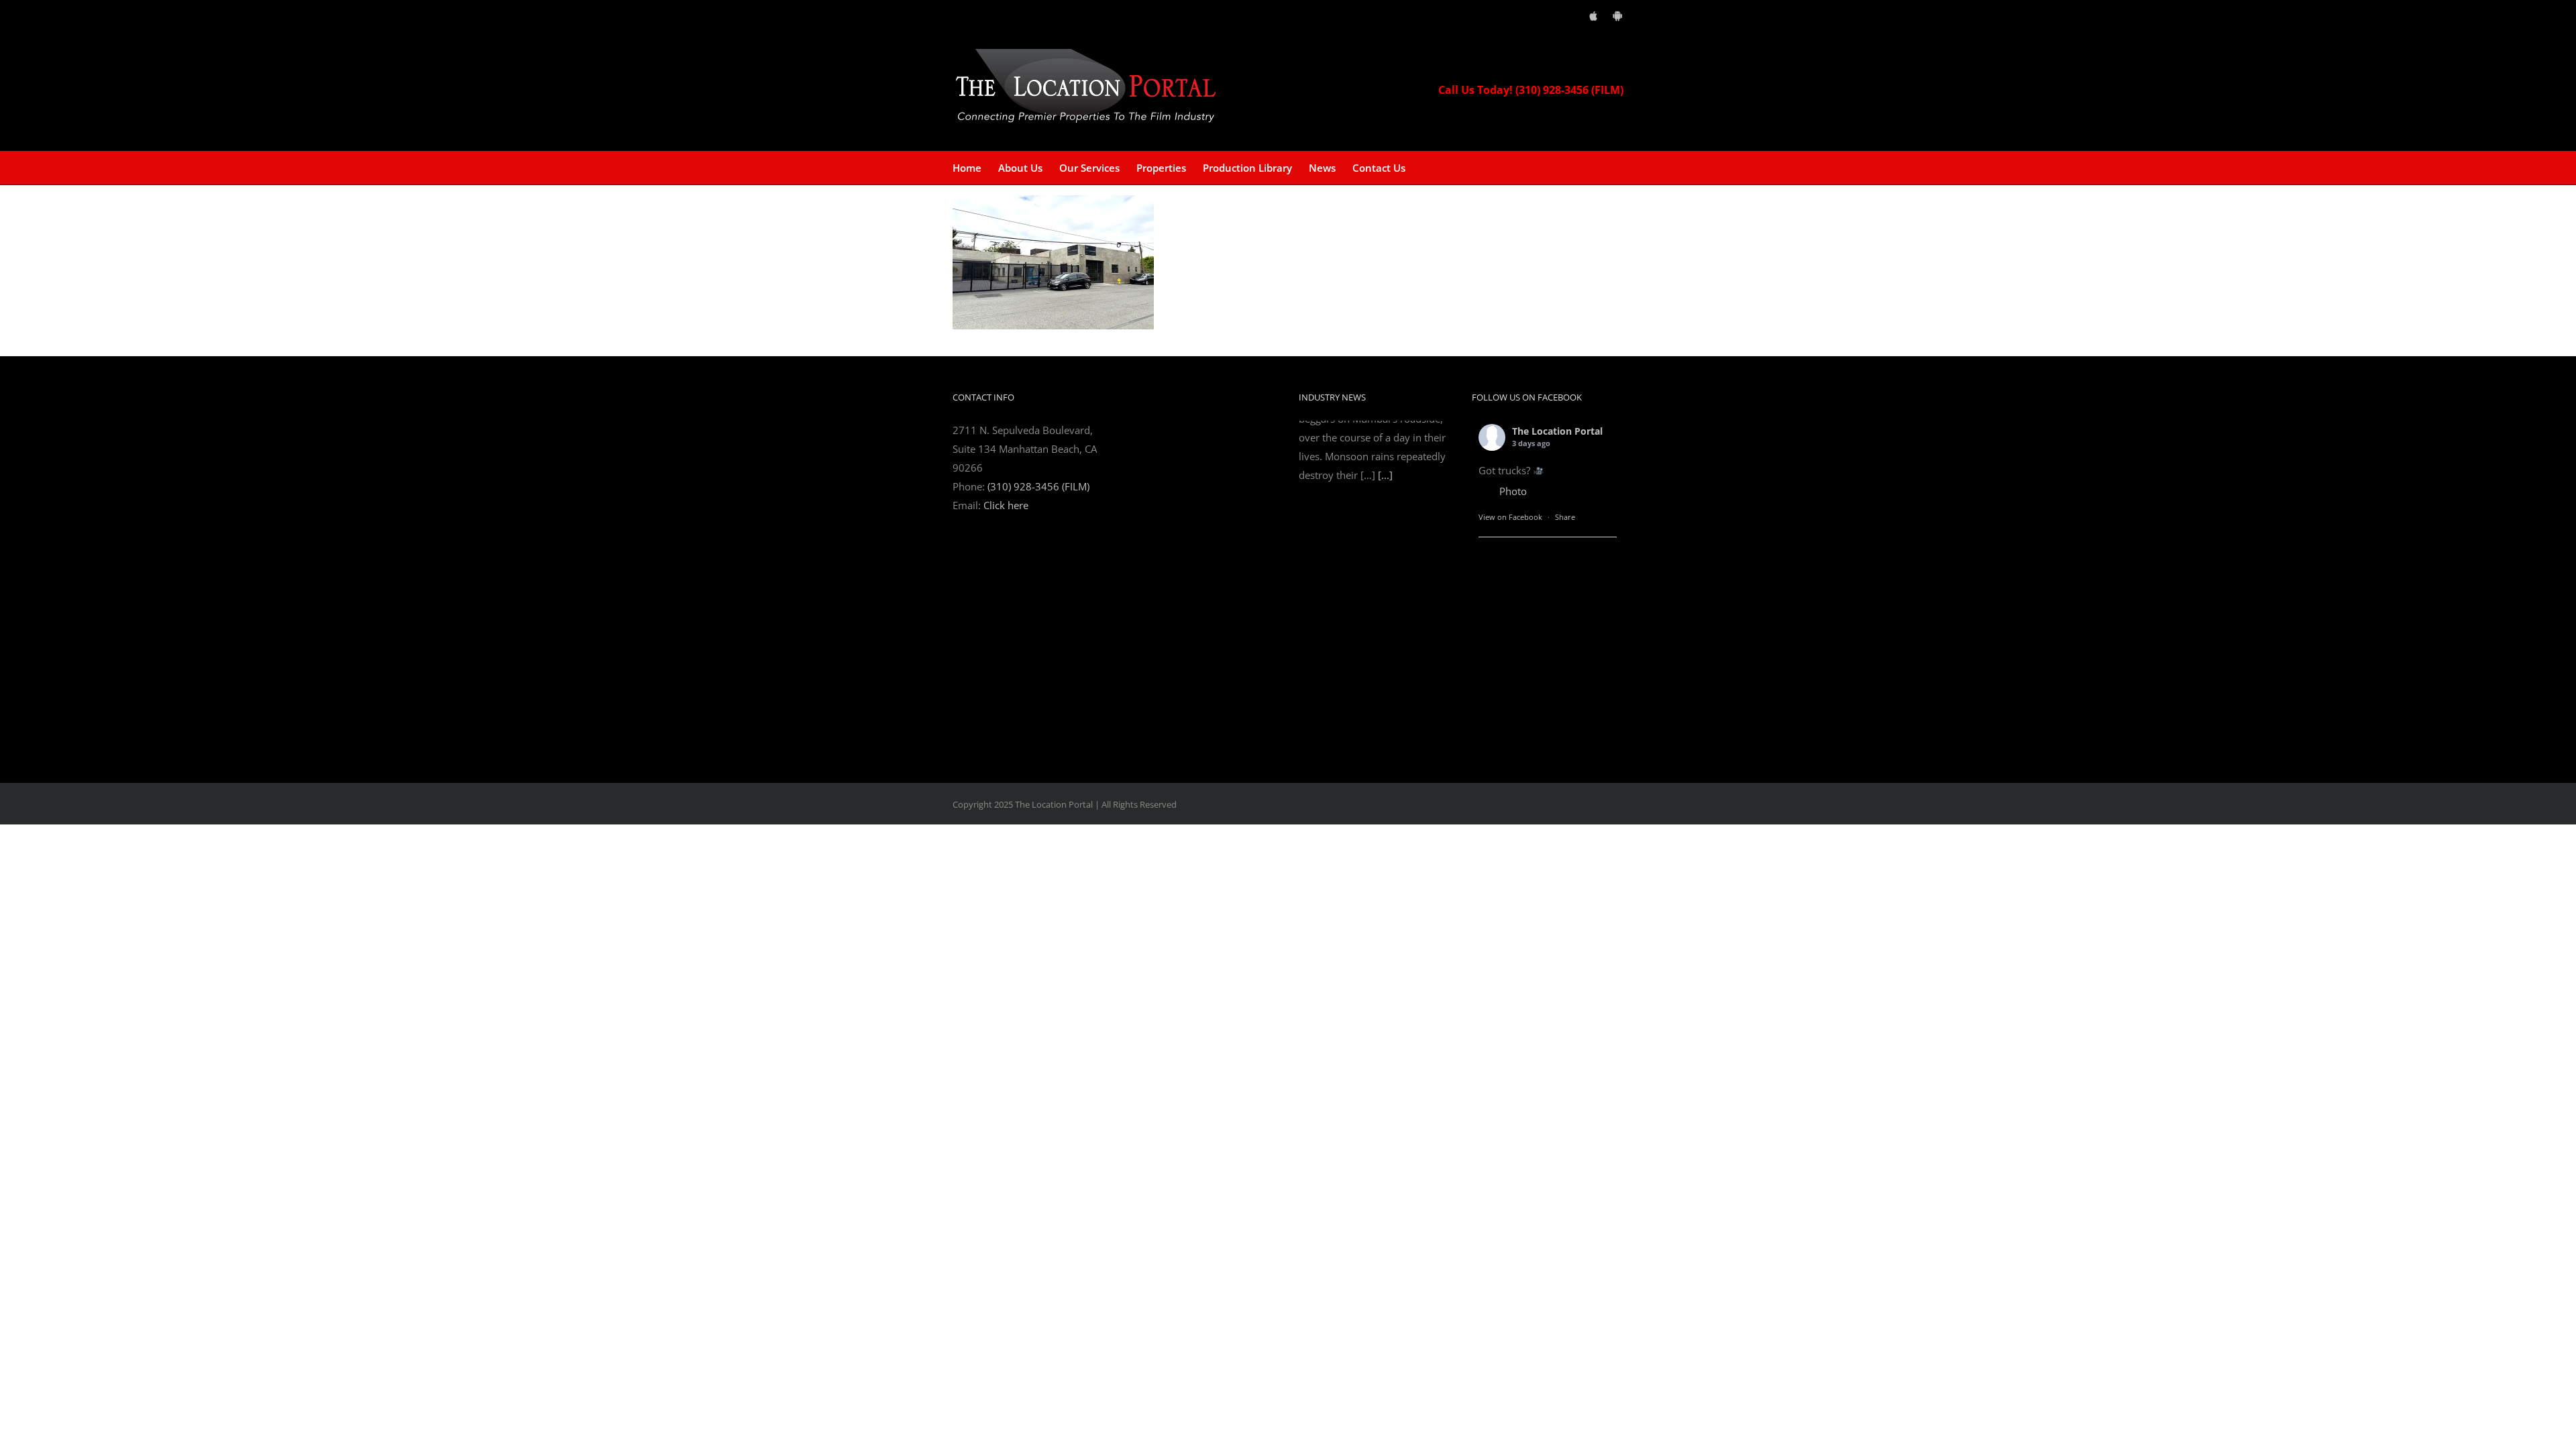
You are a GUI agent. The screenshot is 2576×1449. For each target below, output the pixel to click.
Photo (1513, 491)
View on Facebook (1510, 517)
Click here (1006, 505)
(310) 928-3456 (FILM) (1038, 486)
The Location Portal (1557, 431)
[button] (1426, 168)
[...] (1385, 727)
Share (1565, 517)
